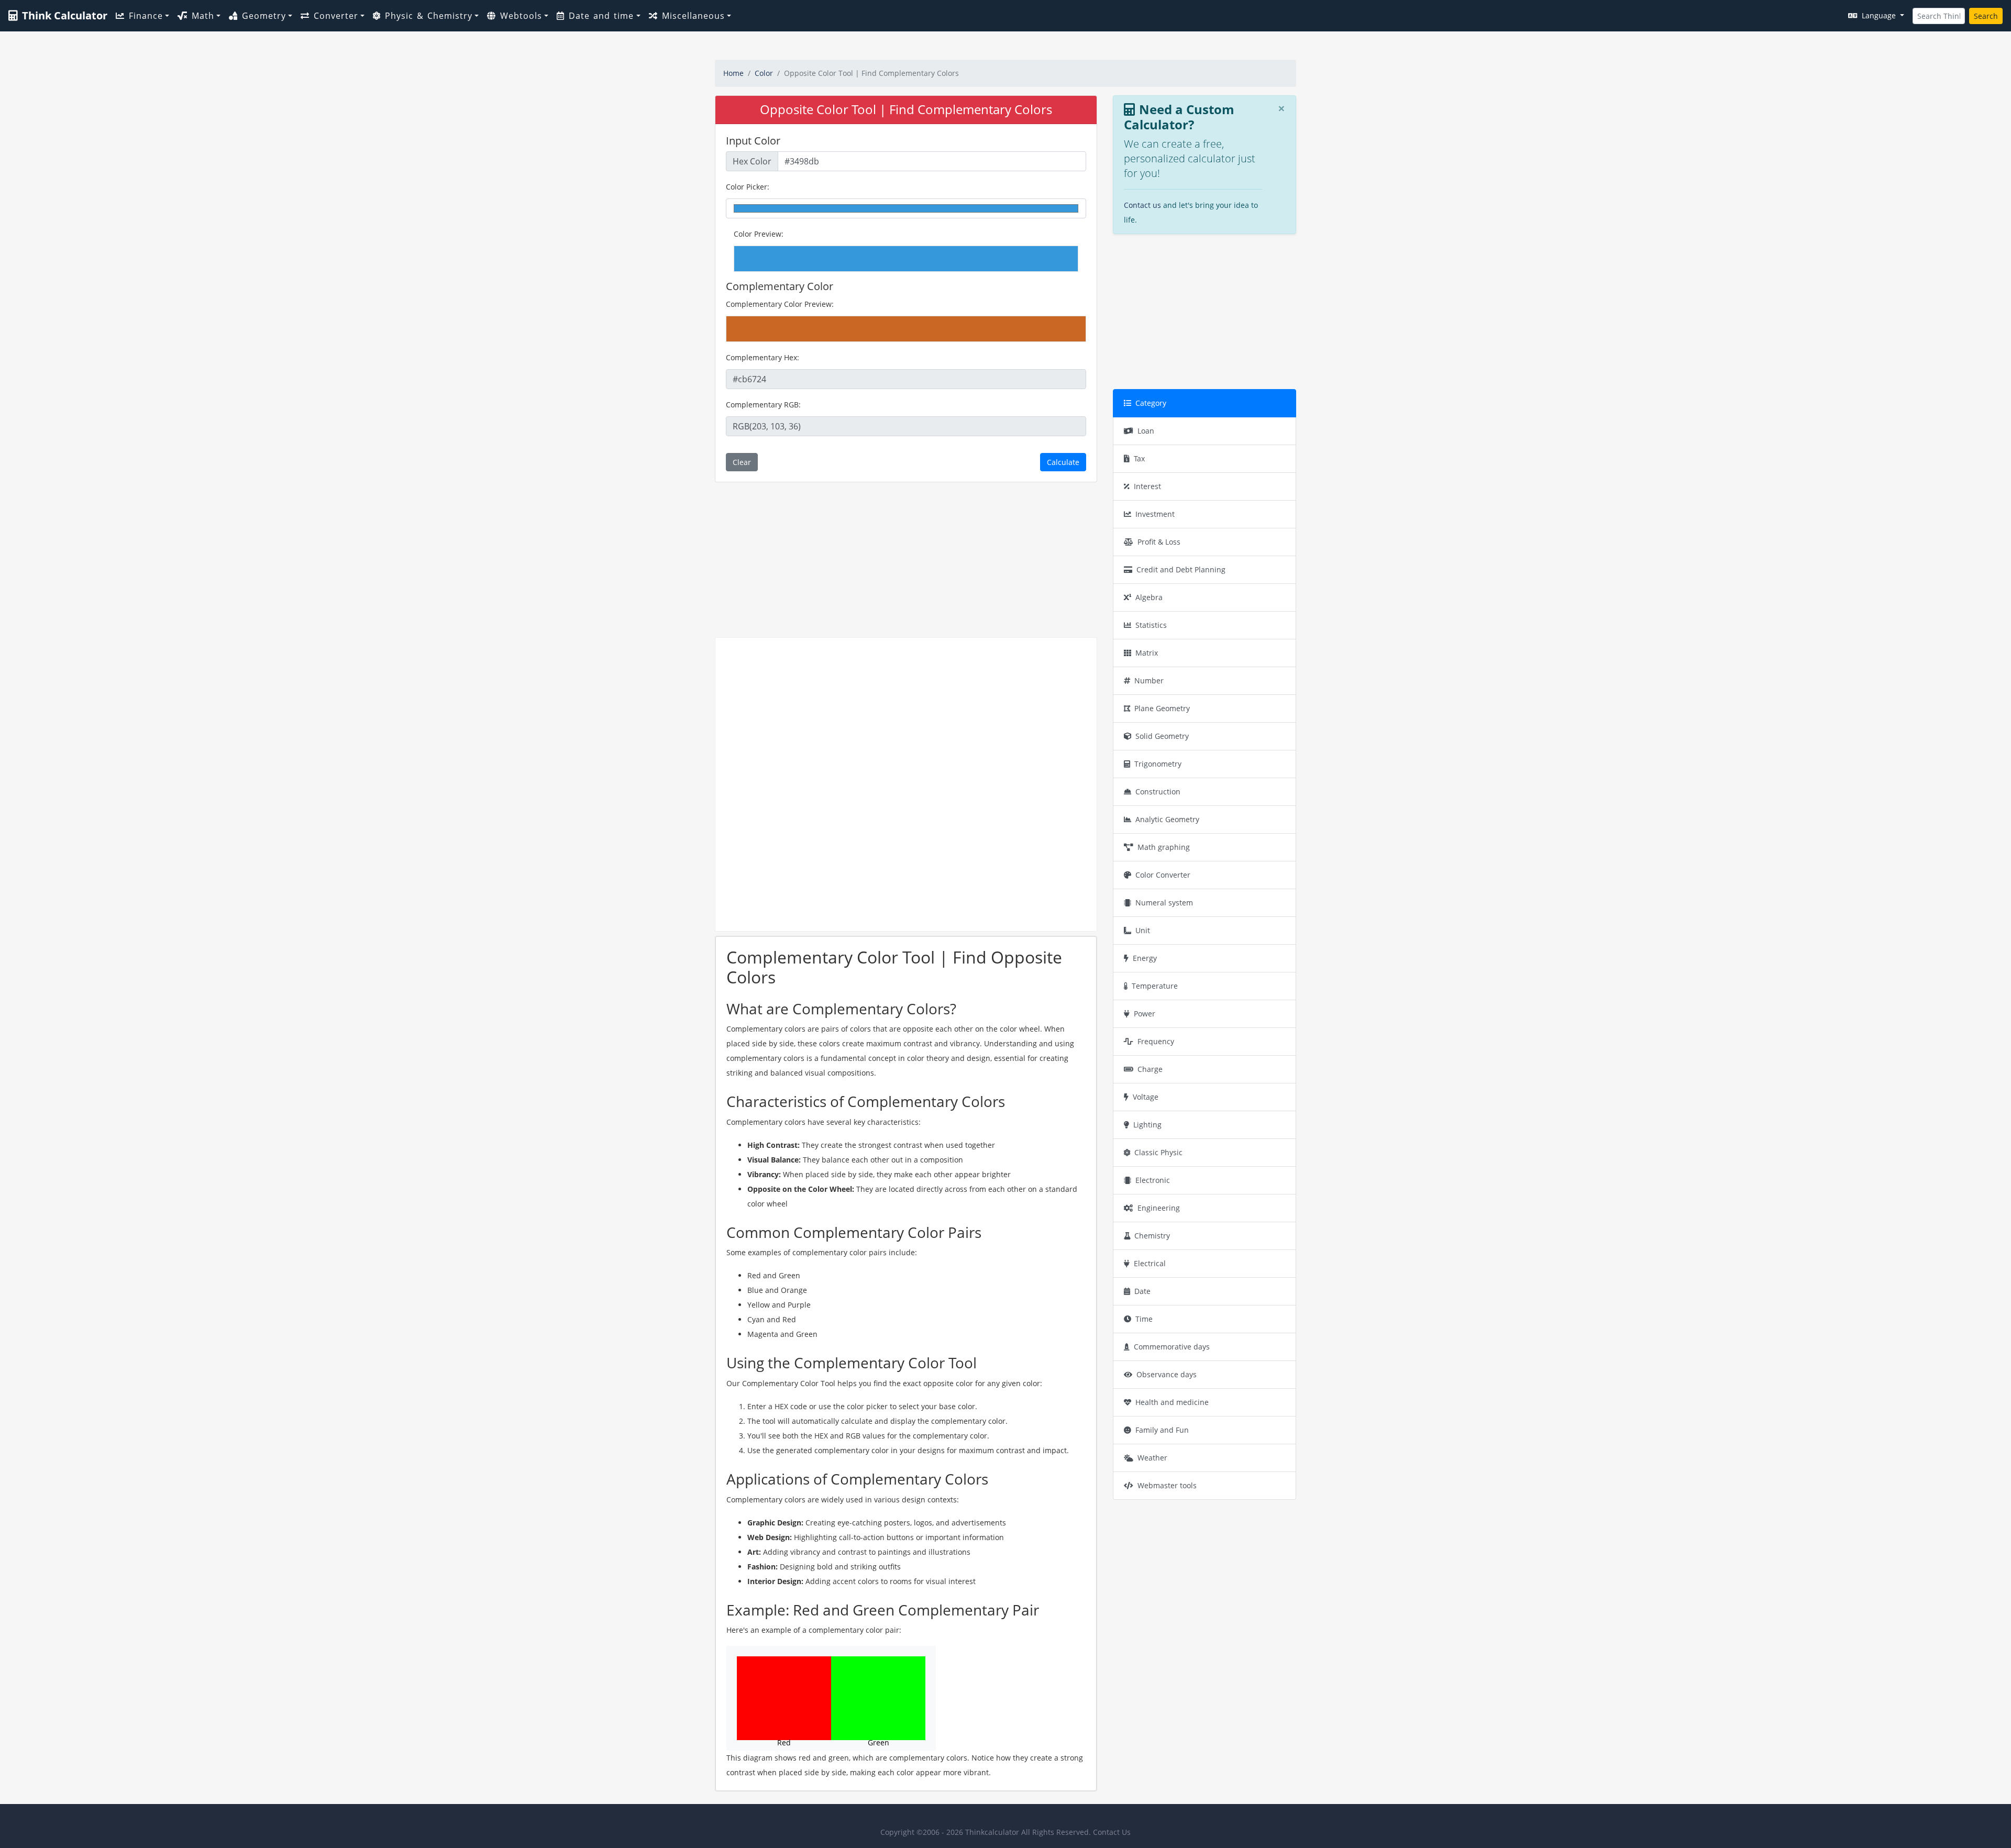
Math (203, 16)
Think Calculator (65, 15)
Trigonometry (1158, 764)
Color (764, 73)
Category (1151, 403)
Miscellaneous (693, 16)
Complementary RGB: (763, 405)
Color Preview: (759, 234)
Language (1880, 15)
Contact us (1142, 205)
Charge (1150, 1069)
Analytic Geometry (1167, 819)
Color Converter (1163, 875)
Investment (1155, 514)
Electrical (1150, 1263)
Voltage (1146, 1097)
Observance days (1167, 1374)
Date (1142, 1291)
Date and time (601, 16)
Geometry (264, 16)
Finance (146, 16)
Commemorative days (1172, 1347)
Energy (1145, 958)
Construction (1158, 792)
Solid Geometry (1162, 736)
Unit (1143, 930)
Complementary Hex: (763, 357)
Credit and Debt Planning (1181, 569)
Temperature (1155, 986)
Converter (336, 16)
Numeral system (1164, 903)
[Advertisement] (906, 560)
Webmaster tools (1167, 1485)
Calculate (1063, 462)
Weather (1152, 1458)
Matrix (1147, 653)
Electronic (1153, 1180)
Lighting (1147, 1125)
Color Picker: (748, 187)
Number (1149, 680)
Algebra (1149, 597)
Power (1145, 1014)
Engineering (1159, 1208)
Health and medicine (1172, 1402)
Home (733, 73)
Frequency (1156, 1041)
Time (1144, 1319)
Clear (742, 462)
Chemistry (1152, 1236)
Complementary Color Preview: (780, 304)
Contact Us (1112, 1832)
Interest (1147, 486)
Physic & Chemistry (429, 16)
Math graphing (1164, 847)
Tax (1139, 458)
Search (1986, 16)
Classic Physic (1158, 1152)
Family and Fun (1162, 1430)
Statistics (1151, 625)
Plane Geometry (1162, 708)
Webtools (521, 16)
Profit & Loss (1159, 542)
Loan (1146, 431)
